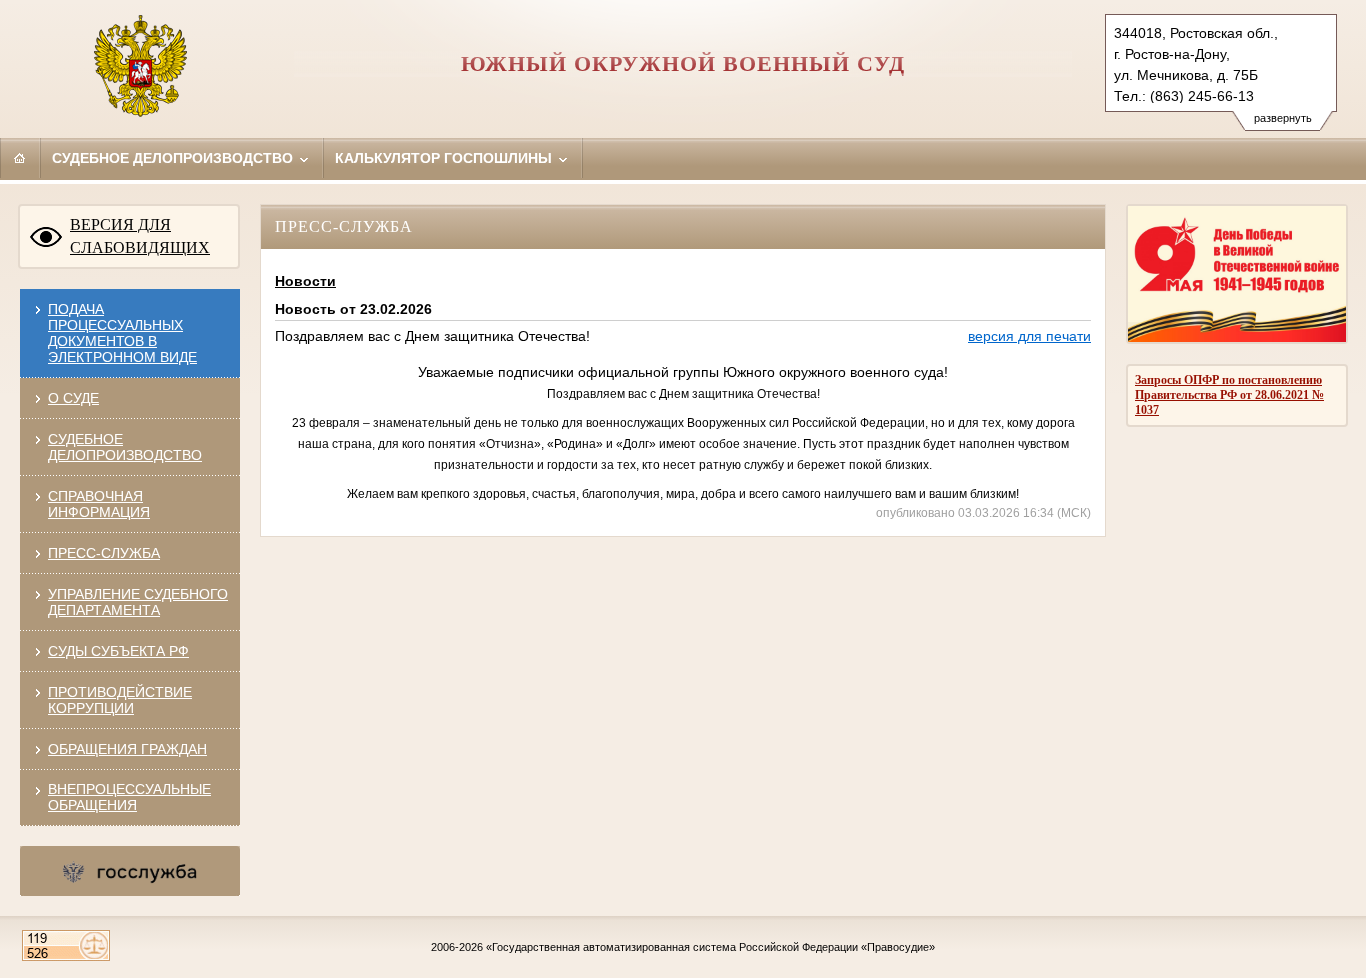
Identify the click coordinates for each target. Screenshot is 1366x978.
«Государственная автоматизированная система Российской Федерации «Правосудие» (710, 947)
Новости (305, 281)
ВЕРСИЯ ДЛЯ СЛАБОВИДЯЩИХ (140, 236)
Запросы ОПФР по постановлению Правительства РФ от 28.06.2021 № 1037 (1229, 395)
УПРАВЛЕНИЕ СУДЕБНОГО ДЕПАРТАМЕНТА (138, 602)
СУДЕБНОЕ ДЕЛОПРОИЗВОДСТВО (125, 447)
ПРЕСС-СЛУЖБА (104, 553)
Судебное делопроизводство (174, 158)
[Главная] (20, 158)
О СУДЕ (73, 398)
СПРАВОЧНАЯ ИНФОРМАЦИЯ (99, 504)
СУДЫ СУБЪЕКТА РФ (118, 651)
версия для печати (1029, 336)
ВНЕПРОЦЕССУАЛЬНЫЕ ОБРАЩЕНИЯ (129, 797)
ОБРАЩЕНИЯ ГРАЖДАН (127, 749)
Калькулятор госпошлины (445, 158)
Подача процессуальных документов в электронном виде (122, 333)
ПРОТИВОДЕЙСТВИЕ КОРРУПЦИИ (120, 700)
